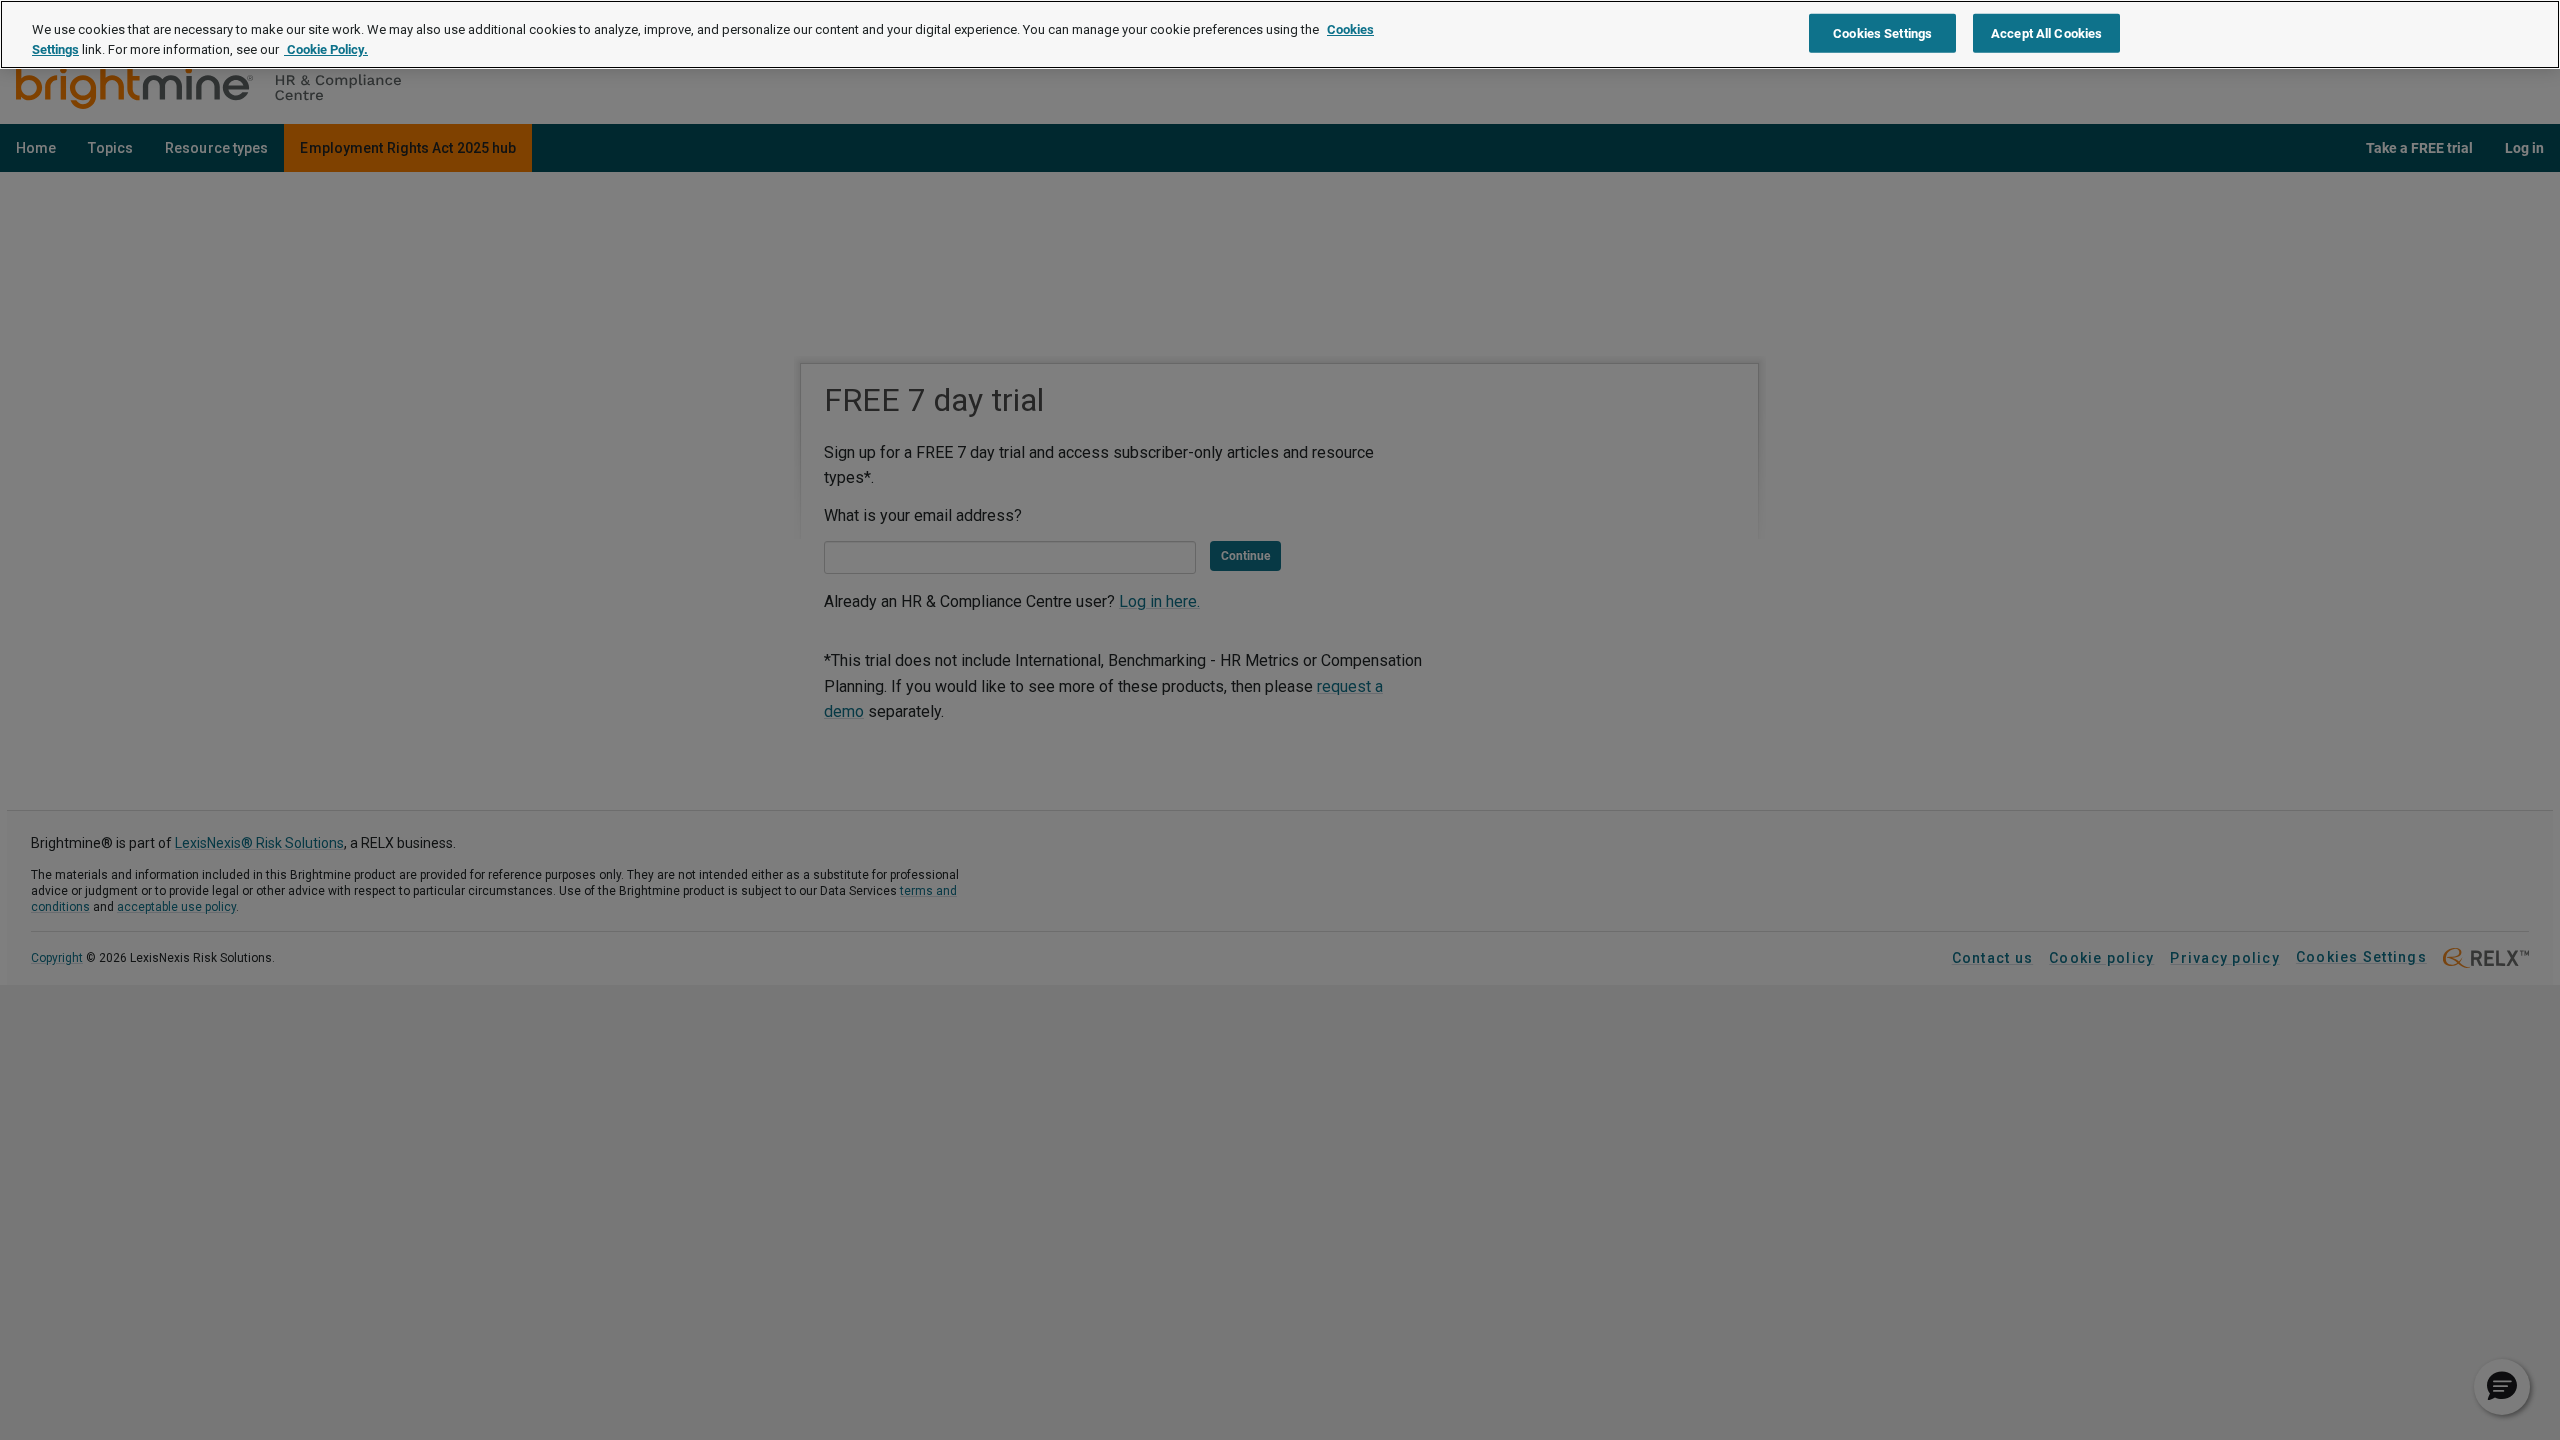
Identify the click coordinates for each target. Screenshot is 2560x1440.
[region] (1280, 34)
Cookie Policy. (326, 49)
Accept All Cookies (2046, 32)
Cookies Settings (1882, 32)
